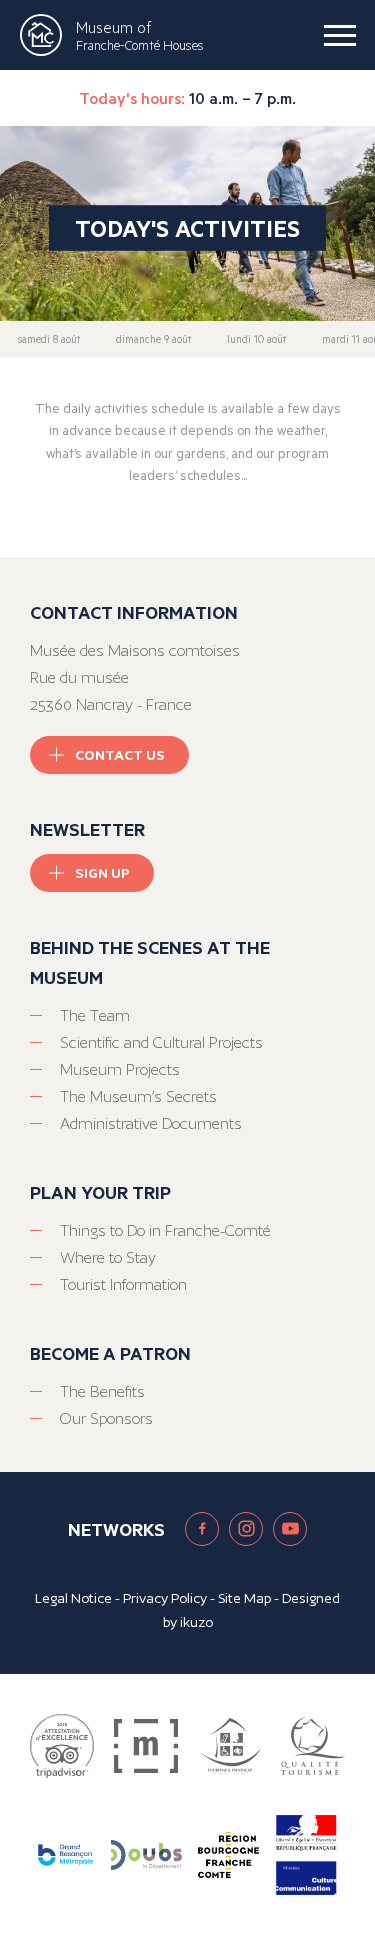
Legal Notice (73, 1598)
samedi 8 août (49, 339)
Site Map (244, 1598)
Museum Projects (120, 1069)
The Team (95, 1015)
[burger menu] (340, 35)
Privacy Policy (165, 1598)
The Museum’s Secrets (138, 1096)
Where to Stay (108, 1257)
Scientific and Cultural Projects (161, 1042)
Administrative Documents (151, 1123)
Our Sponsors (106, 1418)
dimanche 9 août (153, 339)
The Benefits (102, 1391)
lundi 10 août (256, 339)
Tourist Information (123, 1284)
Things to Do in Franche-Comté (165, 1230)
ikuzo (196, 1622)
